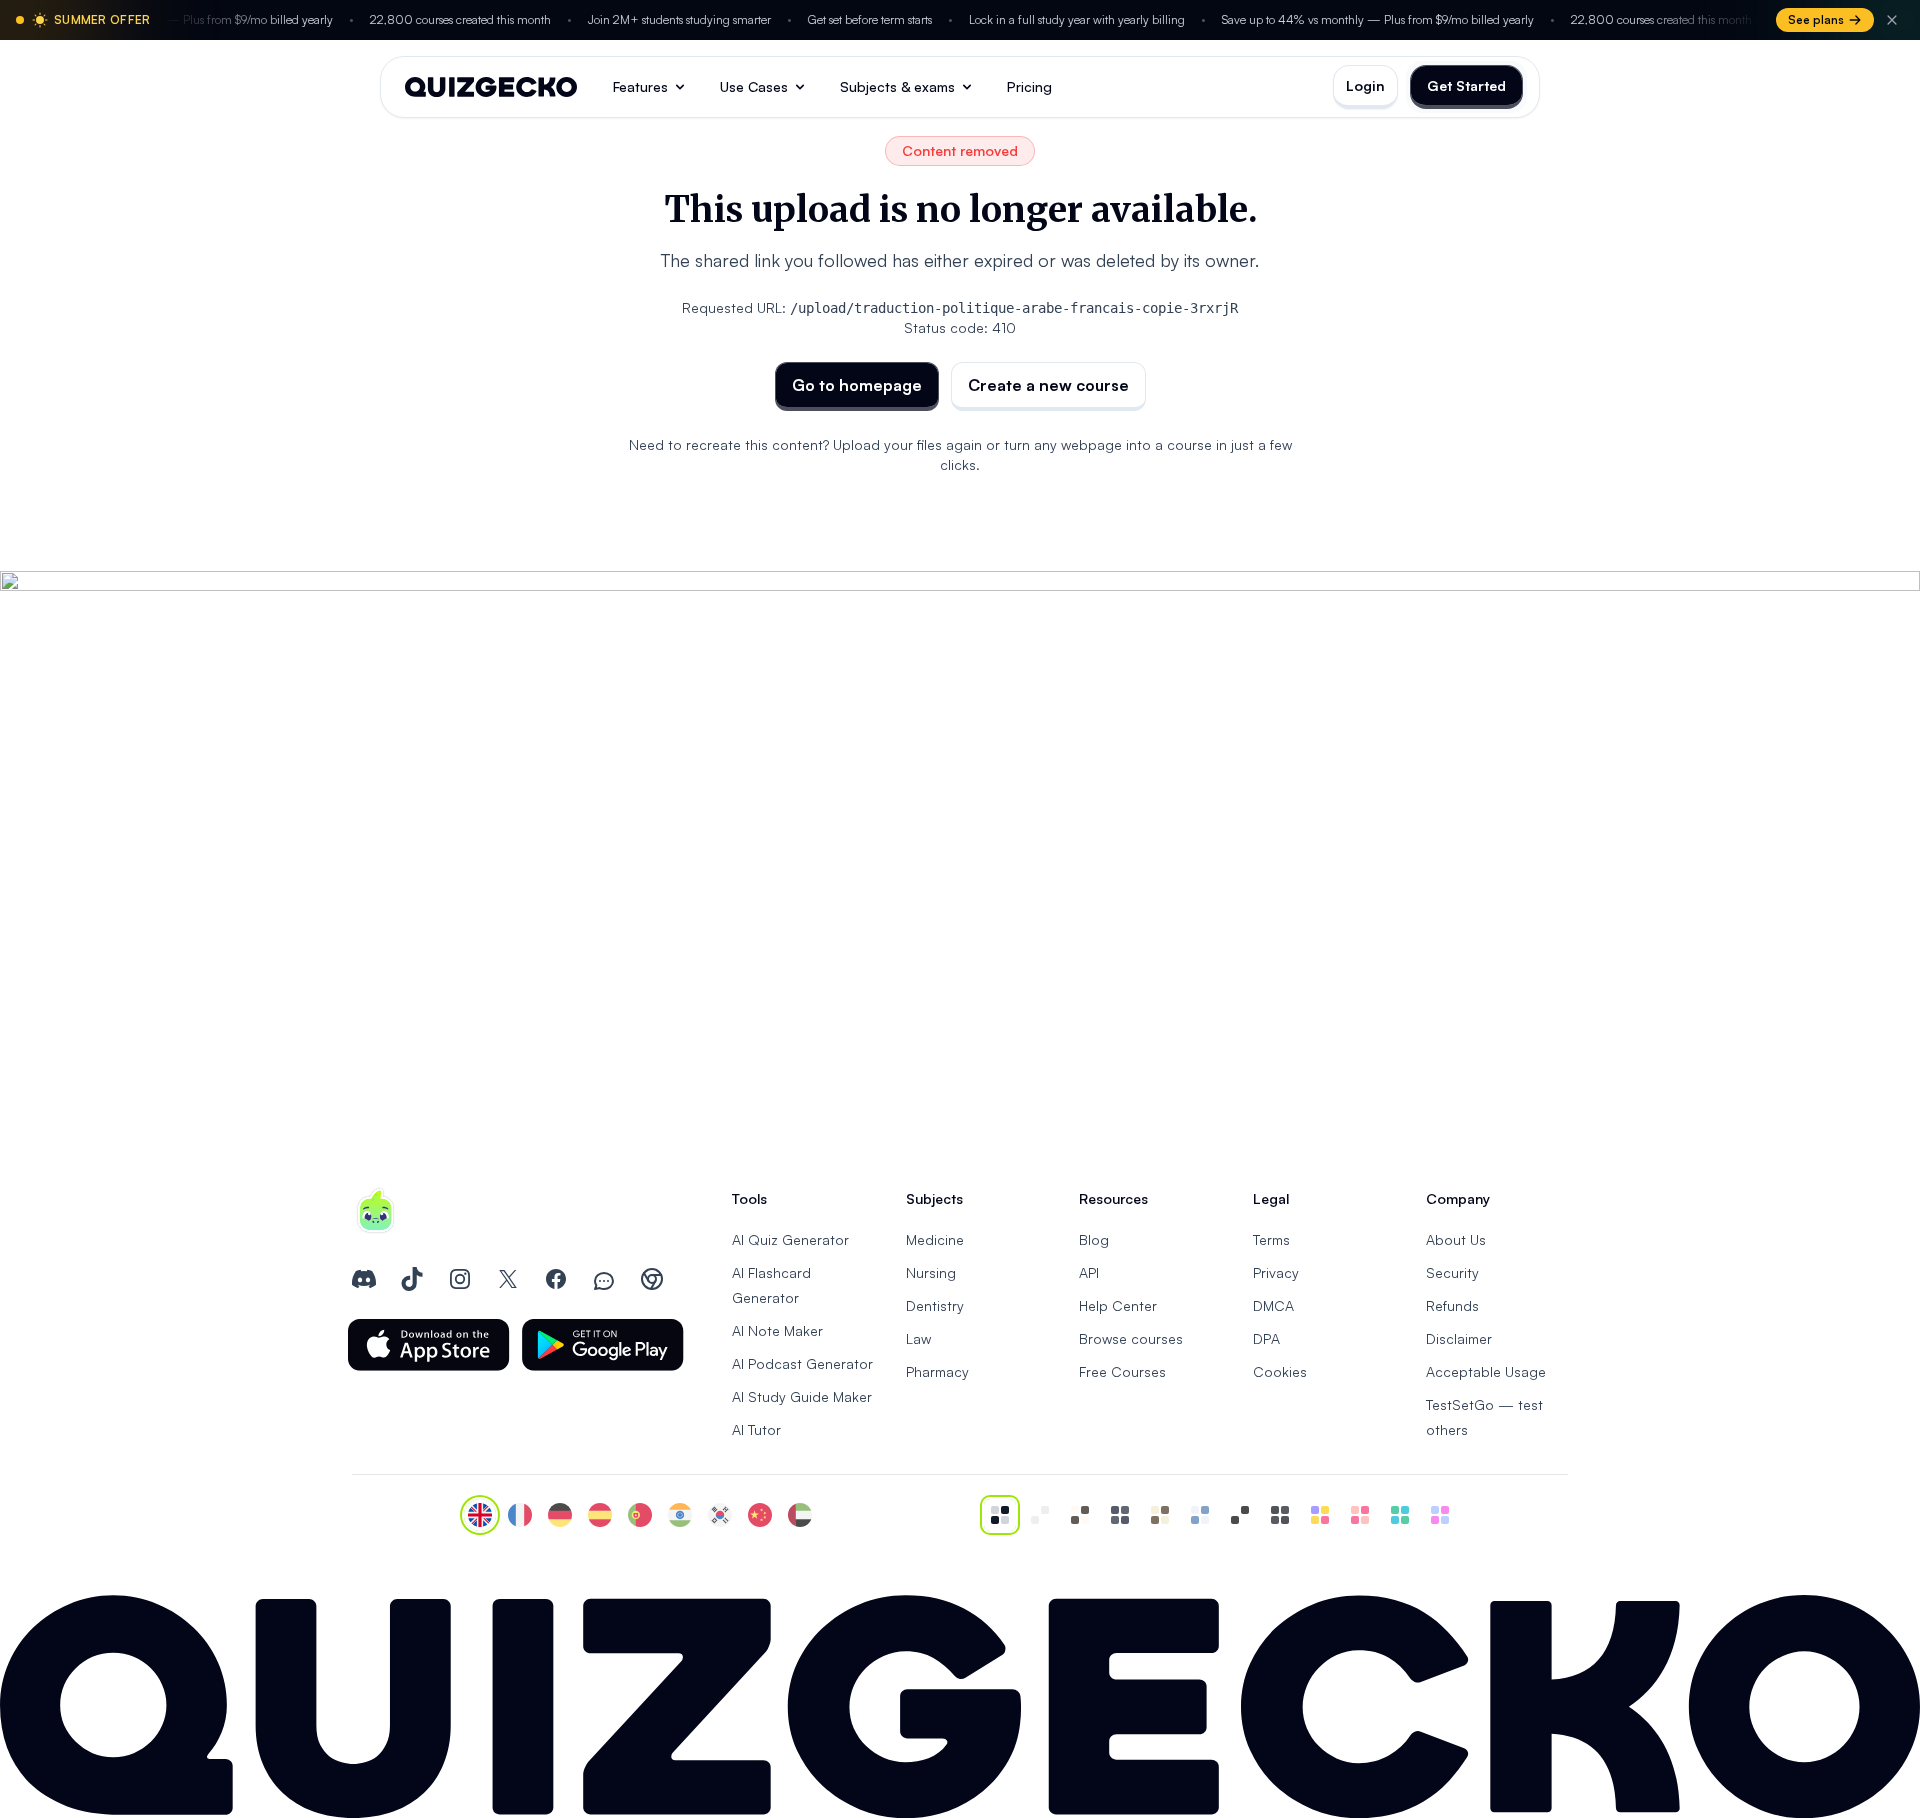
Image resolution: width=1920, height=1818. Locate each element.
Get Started (1466, 85)
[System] (1000, 1515)
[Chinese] (760, 1515)
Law (918, 1338)
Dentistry (935, 1305)
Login (1365, 85)
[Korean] (720, 1515)
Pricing (1029, 86)
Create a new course (1048, 385)
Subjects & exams (897, 86)
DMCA (1273, 1305)
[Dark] (1120, 1515)
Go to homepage (857, 385)
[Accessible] (1240, 1515)
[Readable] (1080, 1515)
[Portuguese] (640, 1515)
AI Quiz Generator (790, 1239)
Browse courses (1131, 1338)
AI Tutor (756, 1429)
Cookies (1280, 1371)
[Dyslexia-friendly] (1160, 1515)
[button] (429, 1345)
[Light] (1040, 1515)
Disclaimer (1459, 1338)
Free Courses (1122, 1371)
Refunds (1452, 1305)
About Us (1456, 1239)
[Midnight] (1280, 1515)
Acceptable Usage (1486, 1371)
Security (1452, 1272)
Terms (1271, 1239)
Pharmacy (937, 1371)
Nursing (931, 1272)
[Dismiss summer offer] (1892, 20)
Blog (1094, 1239)
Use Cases (754, 86)
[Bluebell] (1440, 1515)
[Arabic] (800, 1515)
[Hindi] (680, 1515)
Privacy (1276, 1272)
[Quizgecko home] (491, 87)
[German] (560, 1515)
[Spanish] (600, 1515)
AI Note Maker (777, 1330)
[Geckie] (1320, 1515)
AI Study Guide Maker (802, 1396)
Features (640, 86)
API (1089, 1272)
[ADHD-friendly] (1200, 1515)
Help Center (1118, 1305)
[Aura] (1360, 1515)
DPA (1266, 1338)
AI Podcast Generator (802, 1363)
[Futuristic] (1400, 1515)
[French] (520, 1515)
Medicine (935, 1239)
